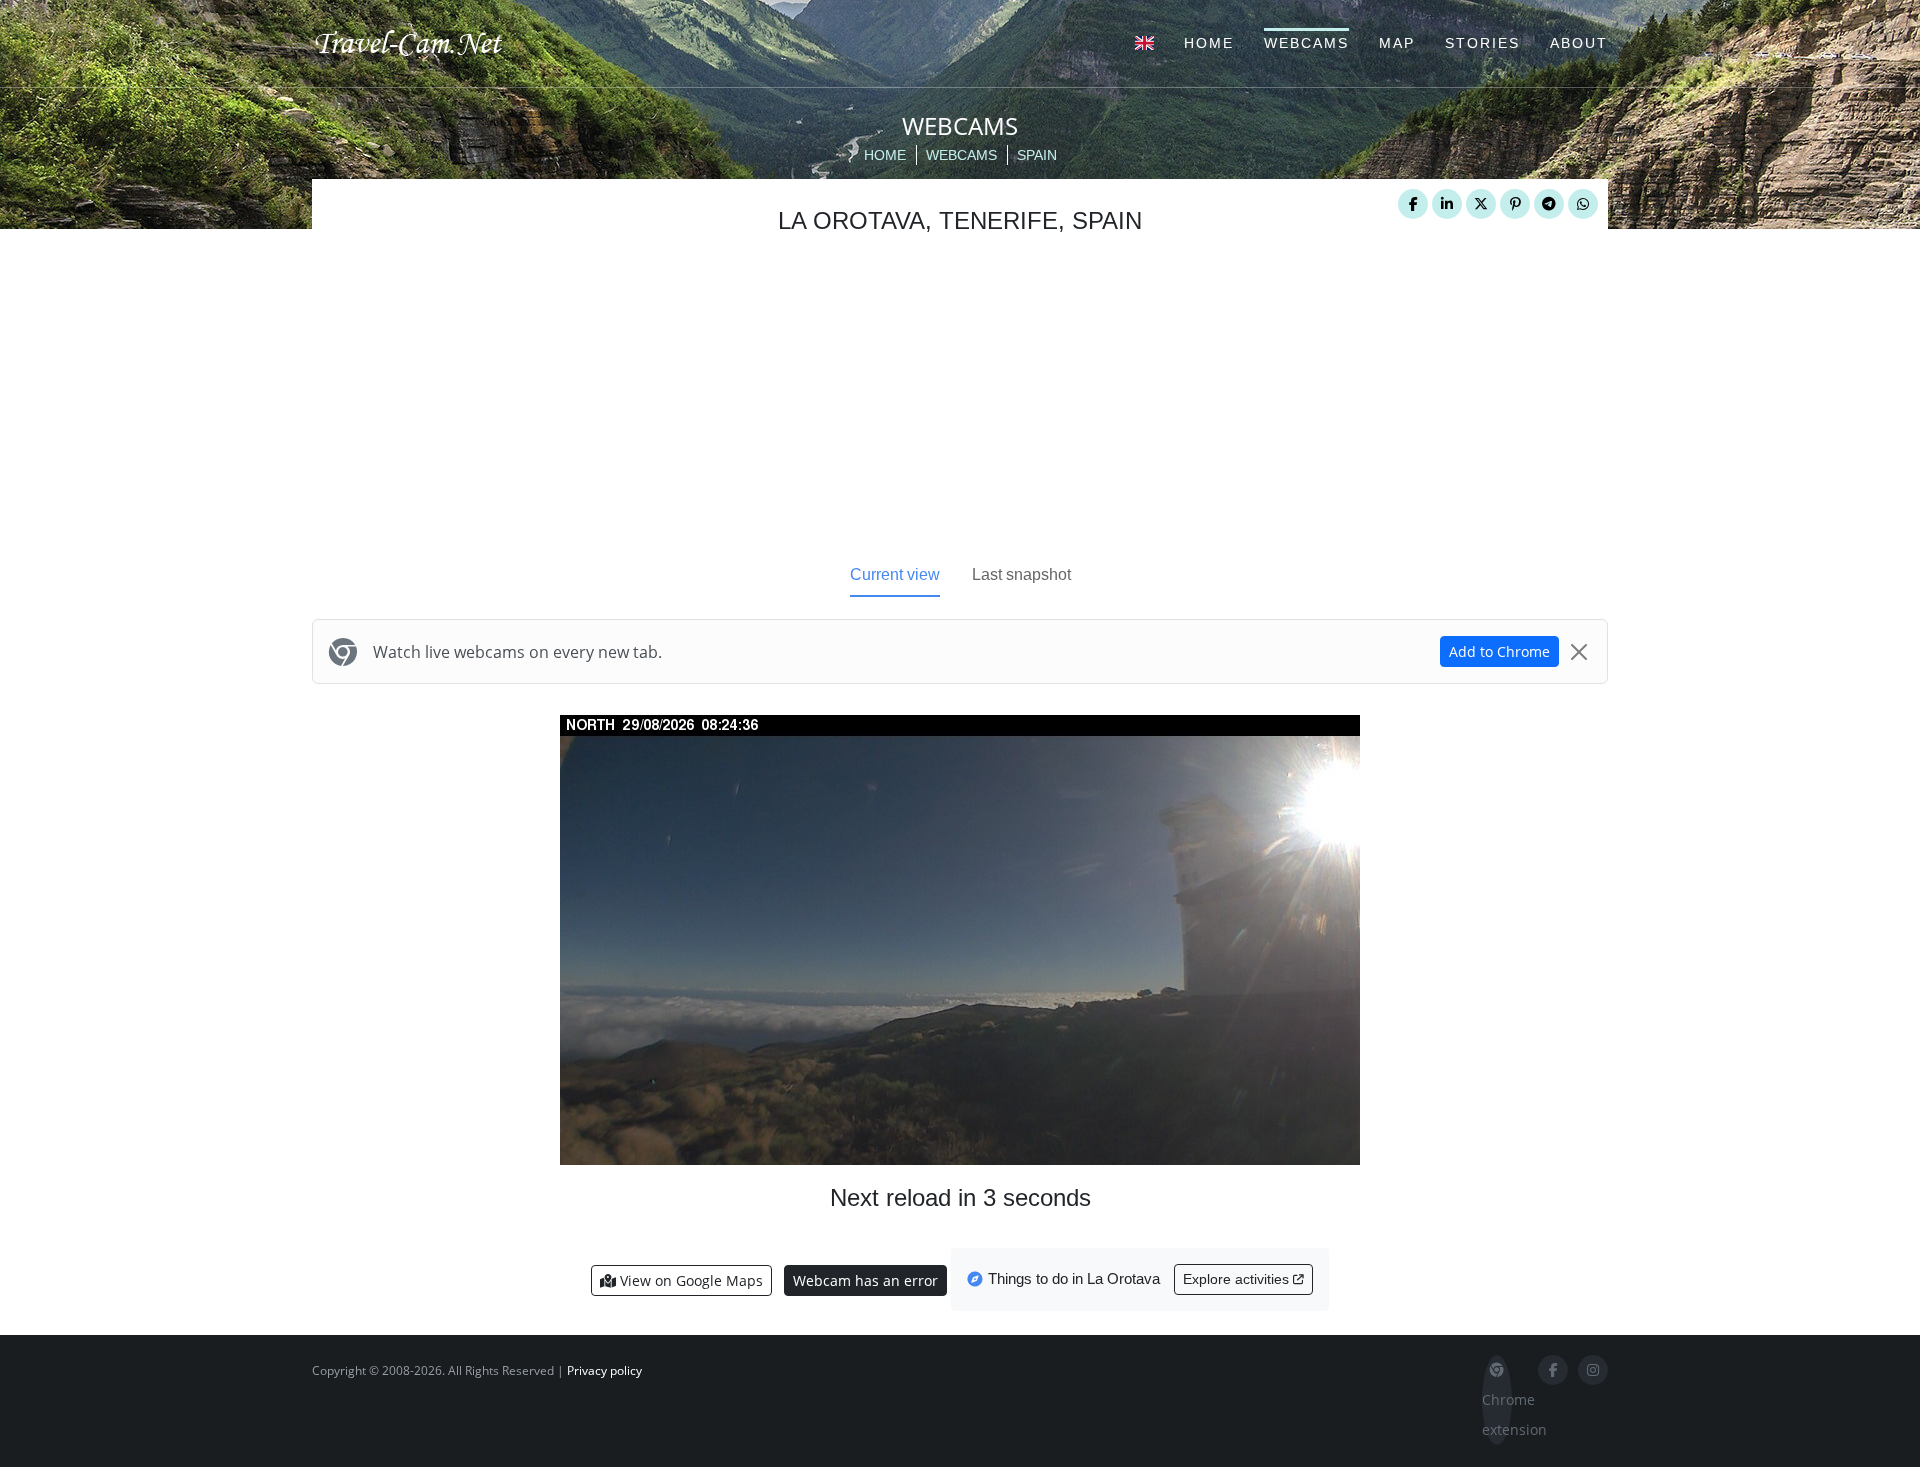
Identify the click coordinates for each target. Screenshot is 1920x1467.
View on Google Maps (689, 1280)
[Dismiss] (1579, 652)
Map (1397, 43)
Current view (895, 574)
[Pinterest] (1515, 204)
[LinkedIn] (1447, 204)
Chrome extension (1497, 1414)
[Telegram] (1549, 204)
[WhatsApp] (1583, 204)
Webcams (1306, 43)
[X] (1481, 204)
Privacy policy (604, 1370)
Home (1209, 43)
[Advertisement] (960, 405)
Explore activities (1238, 1279)
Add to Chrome (1499, 651)
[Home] (425, 42)
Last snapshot (1021, 574)
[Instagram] (1593, 1370)
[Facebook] (1413, 204)
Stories (1482, 43)
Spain (1037, 155)
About (1579, 43)
